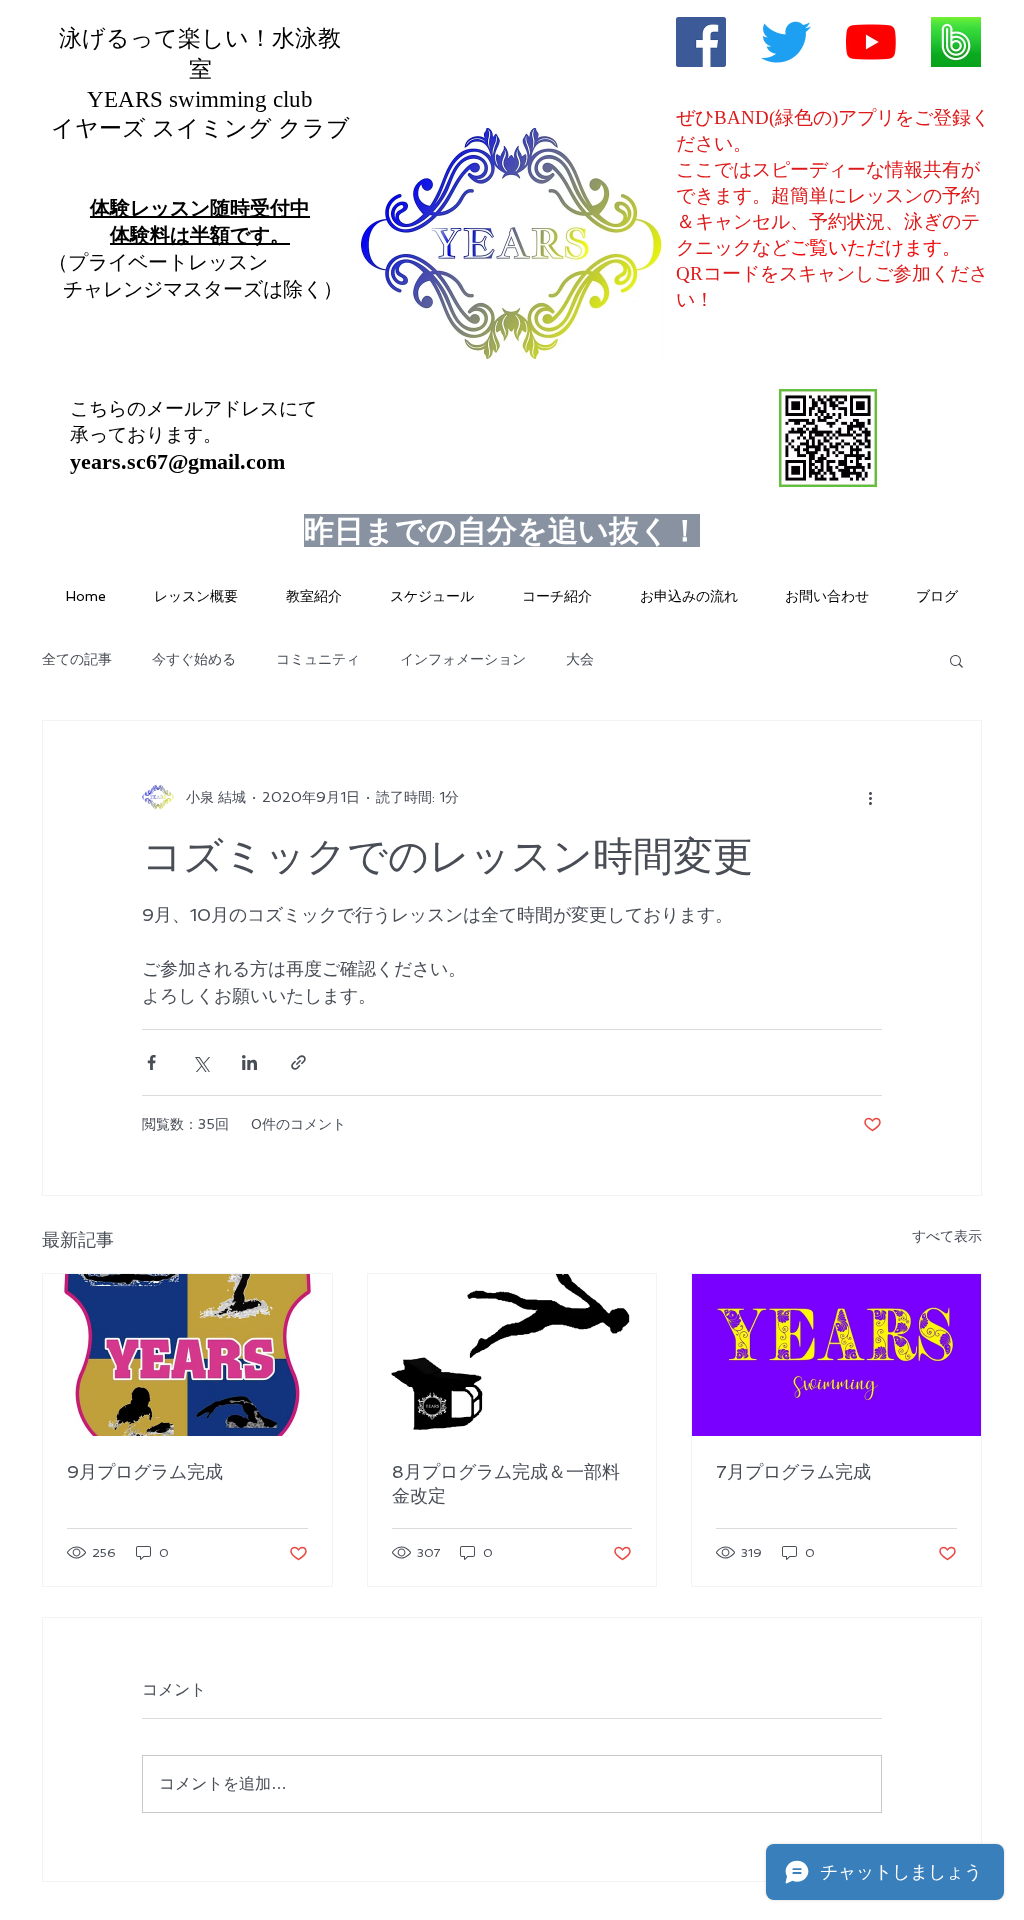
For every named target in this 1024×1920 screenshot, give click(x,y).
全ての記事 (77, 659)
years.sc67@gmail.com (177, 461)
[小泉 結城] (701, 42)
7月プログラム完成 (793, 1471)
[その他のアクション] (870, 797)
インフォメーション (463, 659)
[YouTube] (871, 42)
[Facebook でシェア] (151, 1062)
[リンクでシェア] (298, 1062)
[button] (956, 660)
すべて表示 (947, 1236)
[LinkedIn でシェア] (249, 1062)
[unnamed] (956, 42)
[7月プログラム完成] (836, 1355)
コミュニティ (318, 659)
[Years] (786, 42)
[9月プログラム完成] (187, 1355)
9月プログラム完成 (145, 1471)
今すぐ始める (194, 659)
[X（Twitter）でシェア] (200, 1062)
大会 (580, 659)
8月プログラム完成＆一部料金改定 (506, 1483)
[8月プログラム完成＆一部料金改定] (512, 1355)
